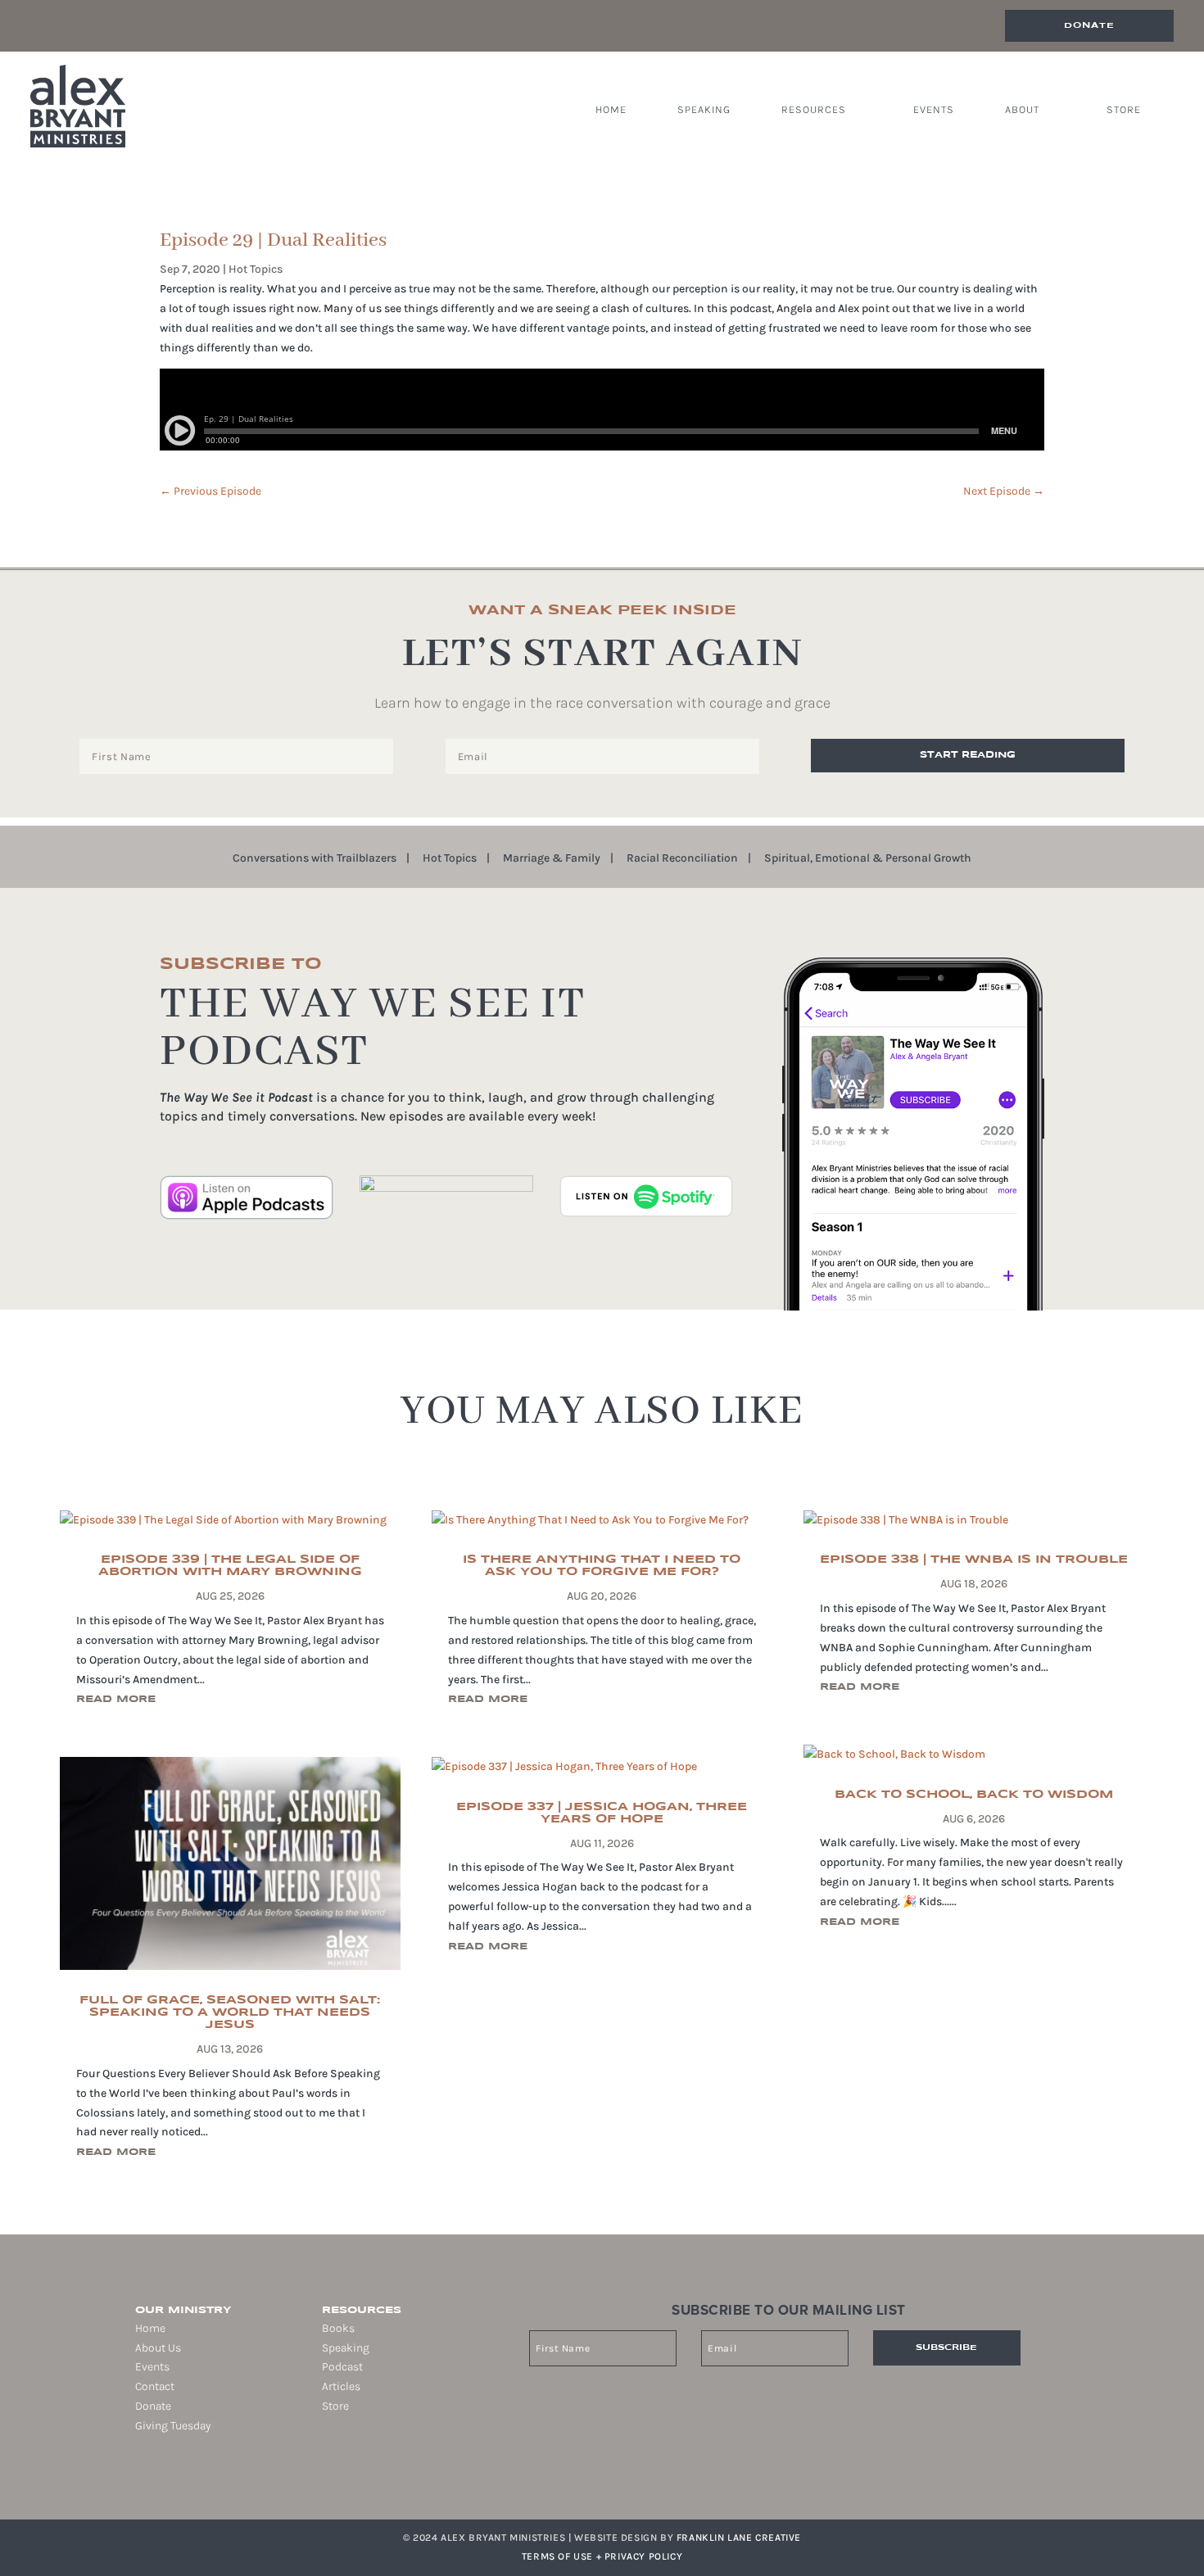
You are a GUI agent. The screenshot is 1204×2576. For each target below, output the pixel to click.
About (1022, 110)
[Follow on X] (181, 2479)
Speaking (704, 110)
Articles (341, 2386)
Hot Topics (256, 269)
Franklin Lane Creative (739, 2538)
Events (934, 110)
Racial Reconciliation (682, 859)
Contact (155, 2386)
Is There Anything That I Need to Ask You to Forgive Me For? (602, 1566)
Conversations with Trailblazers (315, 859)
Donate (1089, 25)
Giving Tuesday (173, 2426)
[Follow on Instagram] (158, 2479)
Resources (814, 110)
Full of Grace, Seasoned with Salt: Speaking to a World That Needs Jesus (230, 2012)
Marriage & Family (552, 859)
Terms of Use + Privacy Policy (602, 2556)
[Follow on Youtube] (204, 2479)
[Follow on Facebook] (135, 2479)
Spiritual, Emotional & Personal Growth (868, 859)
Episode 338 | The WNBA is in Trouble (974, 1560)
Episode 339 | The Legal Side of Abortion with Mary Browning (230, 1566)
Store (1124, 110)
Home (611, 110)
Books (338, 2328)
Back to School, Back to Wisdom (974, 1795)
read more (116, 1699)
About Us (158, 2348)
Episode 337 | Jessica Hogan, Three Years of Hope (602, 1813)
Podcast (342, 2367)
